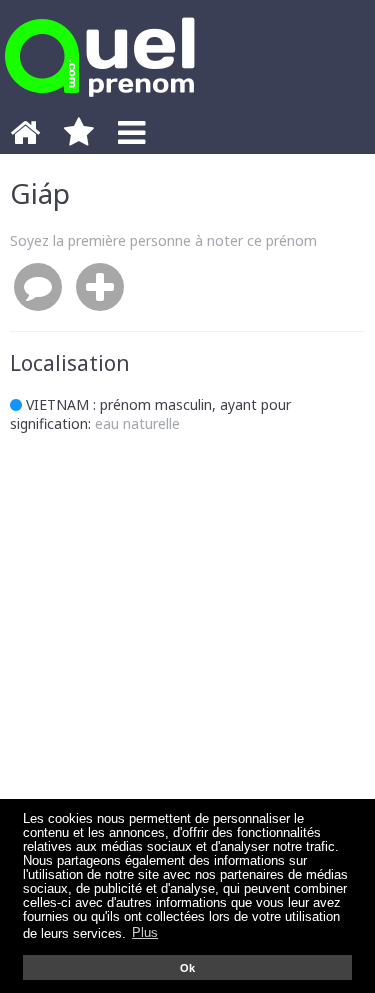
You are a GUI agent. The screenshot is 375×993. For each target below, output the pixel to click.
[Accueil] (25, 138)
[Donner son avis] (38, 288)
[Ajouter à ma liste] (100, 288)
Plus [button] (145, 933)
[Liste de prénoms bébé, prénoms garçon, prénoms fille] (100, 102)
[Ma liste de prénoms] (79, 138)
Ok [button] (187, 968)
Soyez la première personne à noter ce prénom (163, 240)
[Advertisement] (187, 659)
